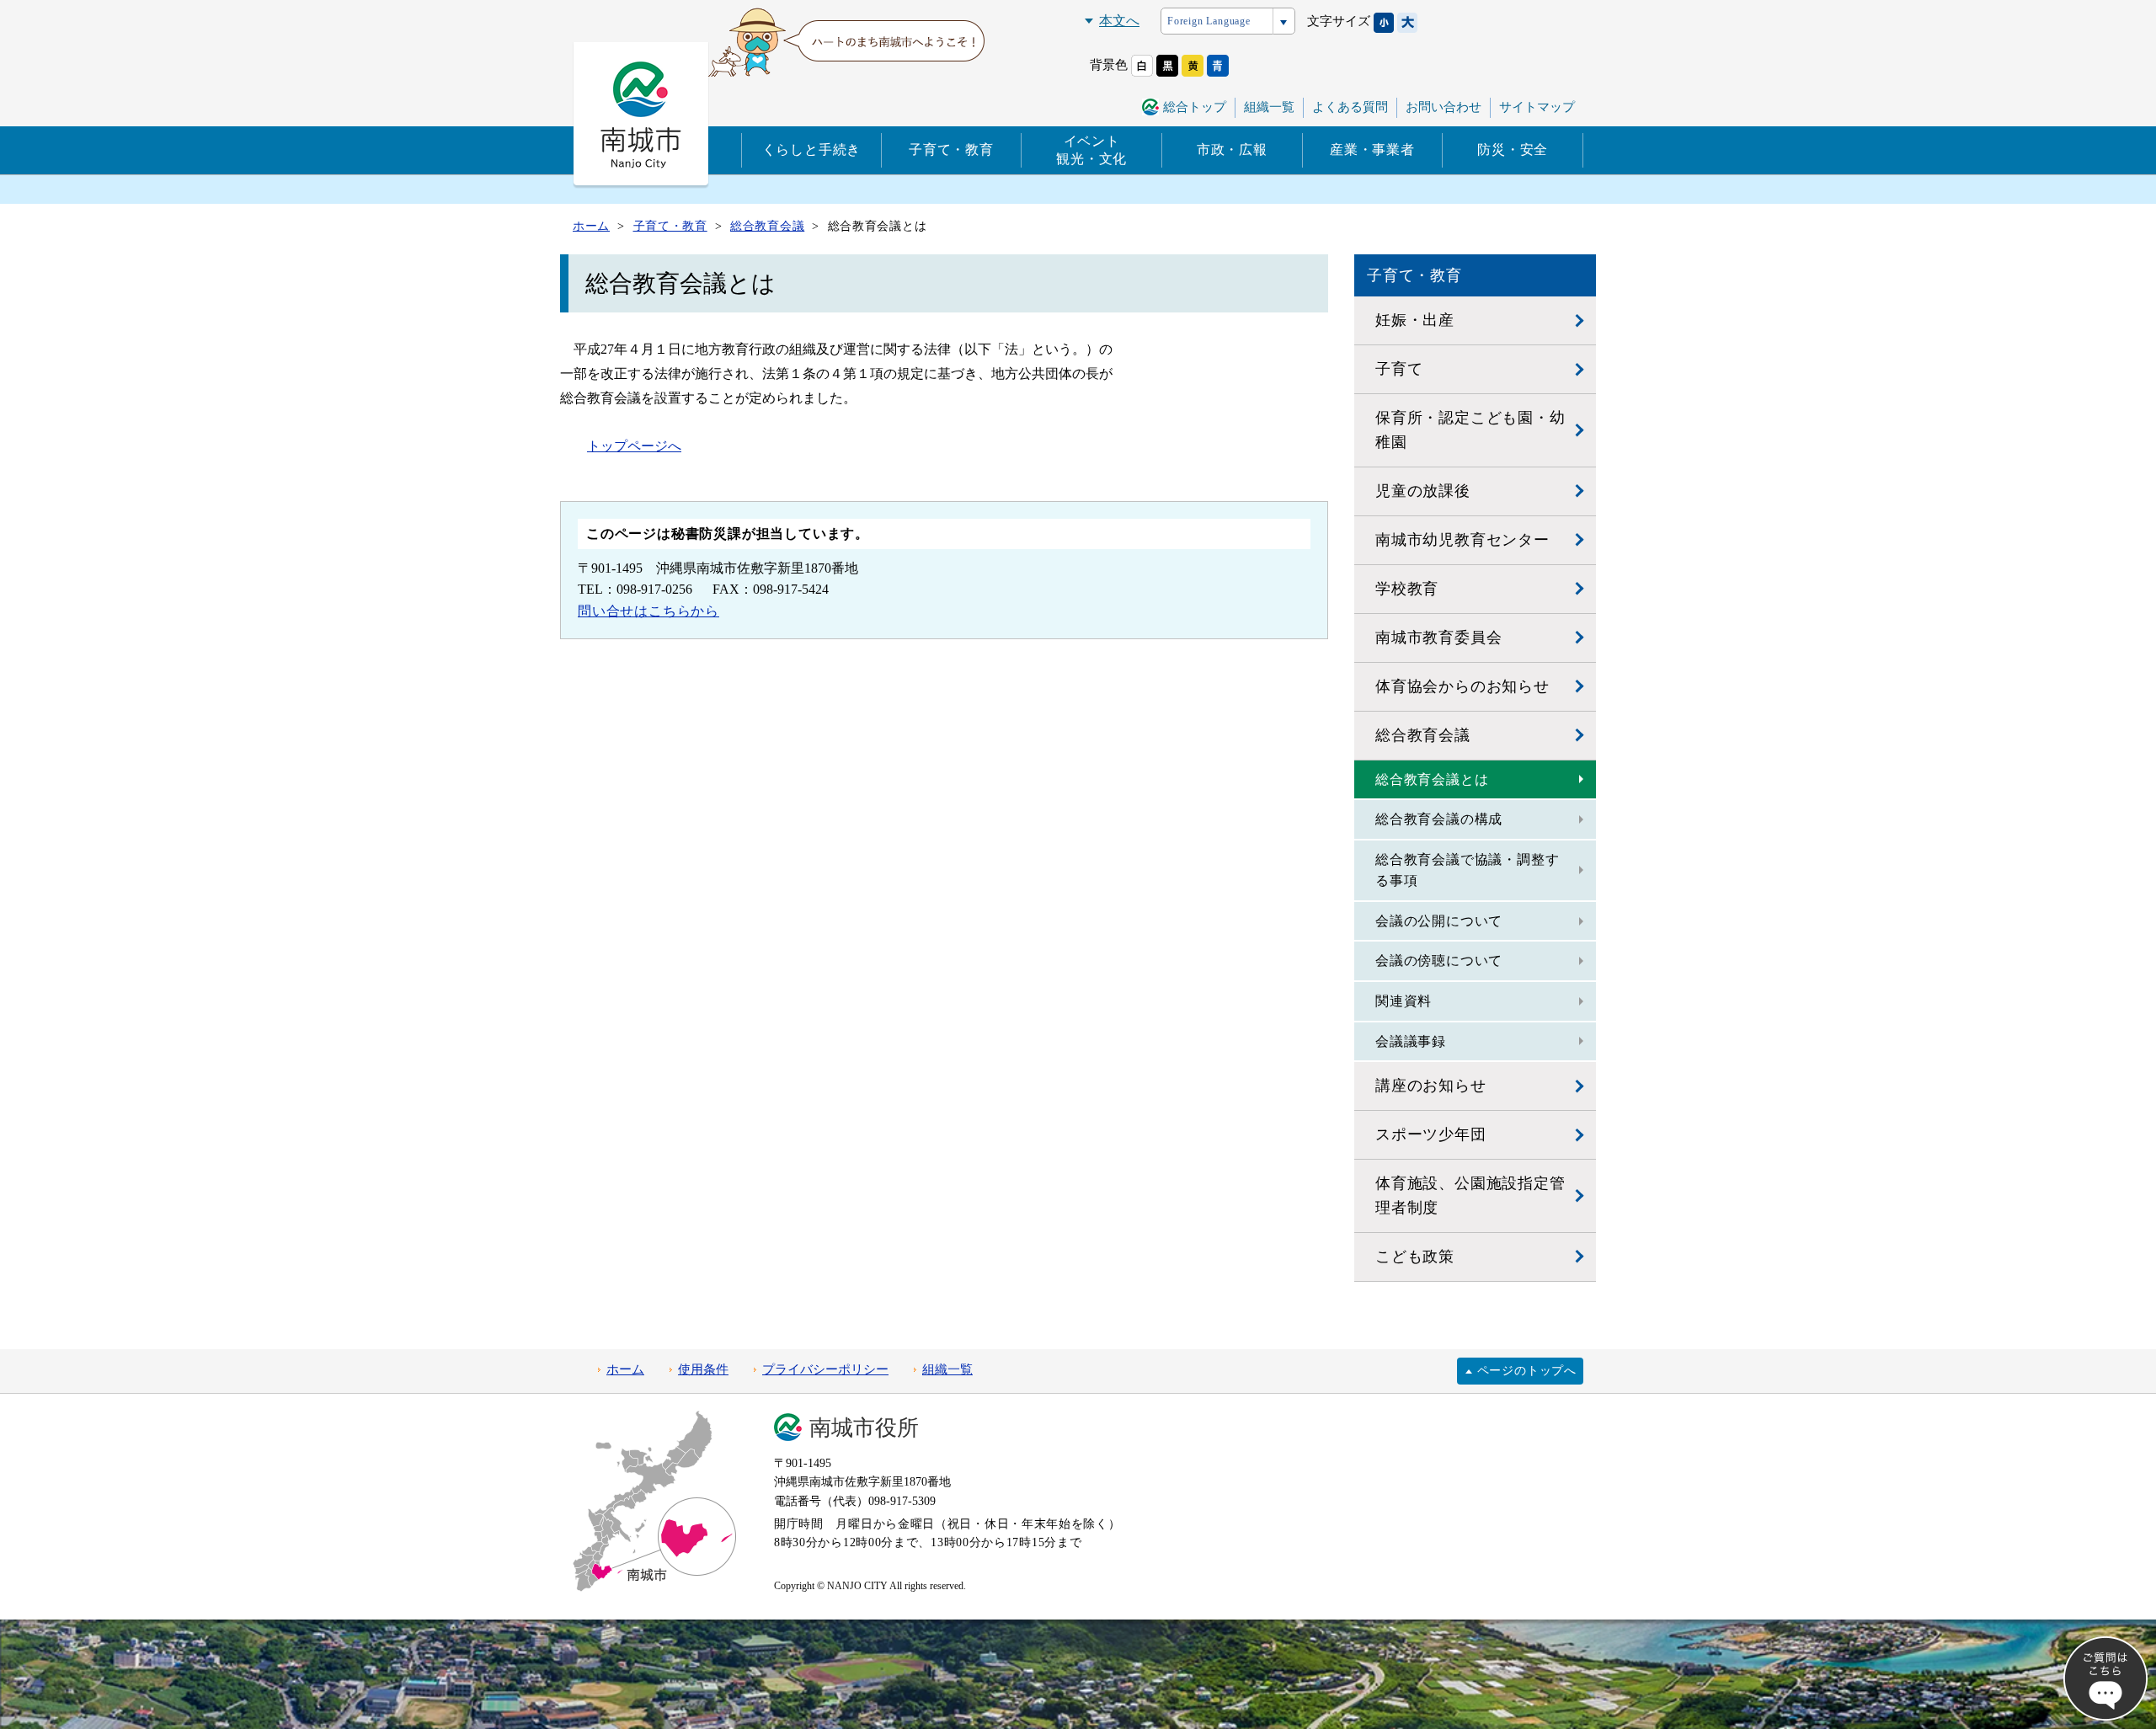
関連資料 (1404, 1001)
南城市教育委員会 (1438, 638)
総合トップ (1195, 107)
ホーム (625, 1369)
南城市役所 (864, 1428)
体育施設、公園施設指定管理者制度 (1470, 1195)
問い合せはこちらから (648, 611)
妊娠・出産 (1415, 320)
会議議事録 (1411, 1041)
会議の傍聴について (1439, 961)
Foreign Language (1209, 21)
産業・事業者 (1372, 149)
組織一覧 (1269, 107)
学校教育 (1407, 589)
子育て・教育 (951, 149)
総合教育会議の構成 (1439, 819)
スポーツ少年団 (1431, 1134)
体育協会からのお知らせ (1462, 686)
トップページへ (634, 446)
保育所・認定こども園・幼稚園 (1470, 430)
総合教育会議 (1423, 735)
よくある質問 (1350, 107)
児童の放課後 (1423, 491)
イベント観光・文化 (1091, 150)
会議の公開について (1439, 921)
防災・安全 (1513, 149)
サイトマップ (1537, 107)
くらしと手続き (812, 149)
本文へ (1119, 21)
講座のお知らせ (1431, 1086)
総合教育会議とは (1432, 779)
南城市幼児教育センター (1462, 540)
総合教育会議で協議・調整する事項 (1467, 870)
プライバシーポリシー (825, 1369)
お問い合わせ (1444, 107)
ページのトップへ (1527, 1371)
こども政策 (1415, 1257)
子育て (1399, 369)
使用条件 (703, 1369)
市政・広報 (1232, 149)
